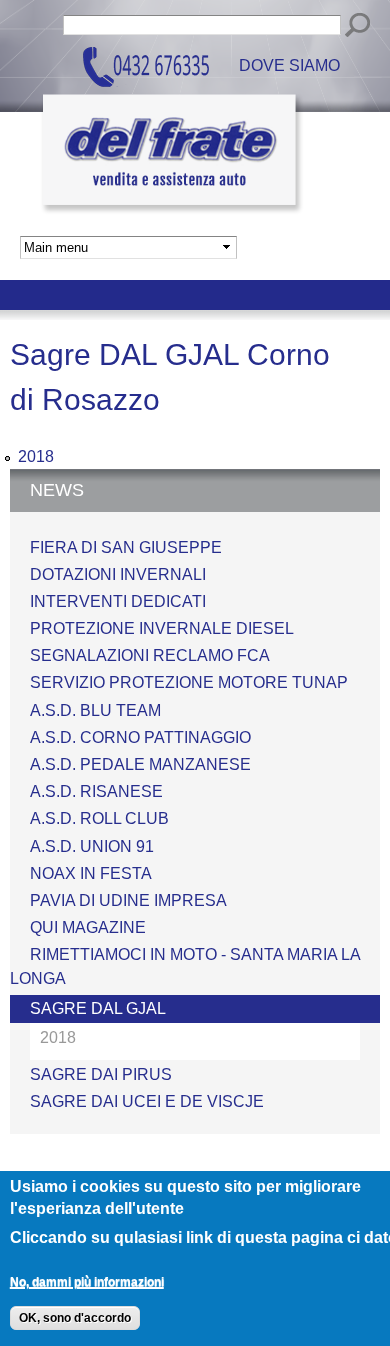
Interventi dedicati (118, 601)
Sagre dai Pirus (101, 1074)
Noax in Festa (91, 873)
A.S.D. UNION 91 (92, 846)
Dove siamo (289, 66)
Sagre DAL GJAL (98, 1008)
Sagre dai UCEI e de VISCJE (147, 1101)
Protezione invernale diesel (162, 628)
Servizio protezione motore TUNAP (189, 682)
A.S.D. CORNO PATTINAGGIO (140, 737)
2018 (36, 456)
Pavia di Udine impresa (128, 900)
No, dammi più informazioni (87, 1282)
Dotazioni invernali (118, 574)
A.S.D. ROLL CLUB (99, 818)
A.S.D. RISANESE (96, 791)
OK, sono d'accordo (75, 1318)
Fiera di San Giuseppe (126, 547)
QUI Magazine (88, 927)
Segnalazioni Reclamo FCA (150, 655)
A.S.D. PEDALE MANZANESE (140, 764)
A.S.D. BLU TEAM (95, 710)
